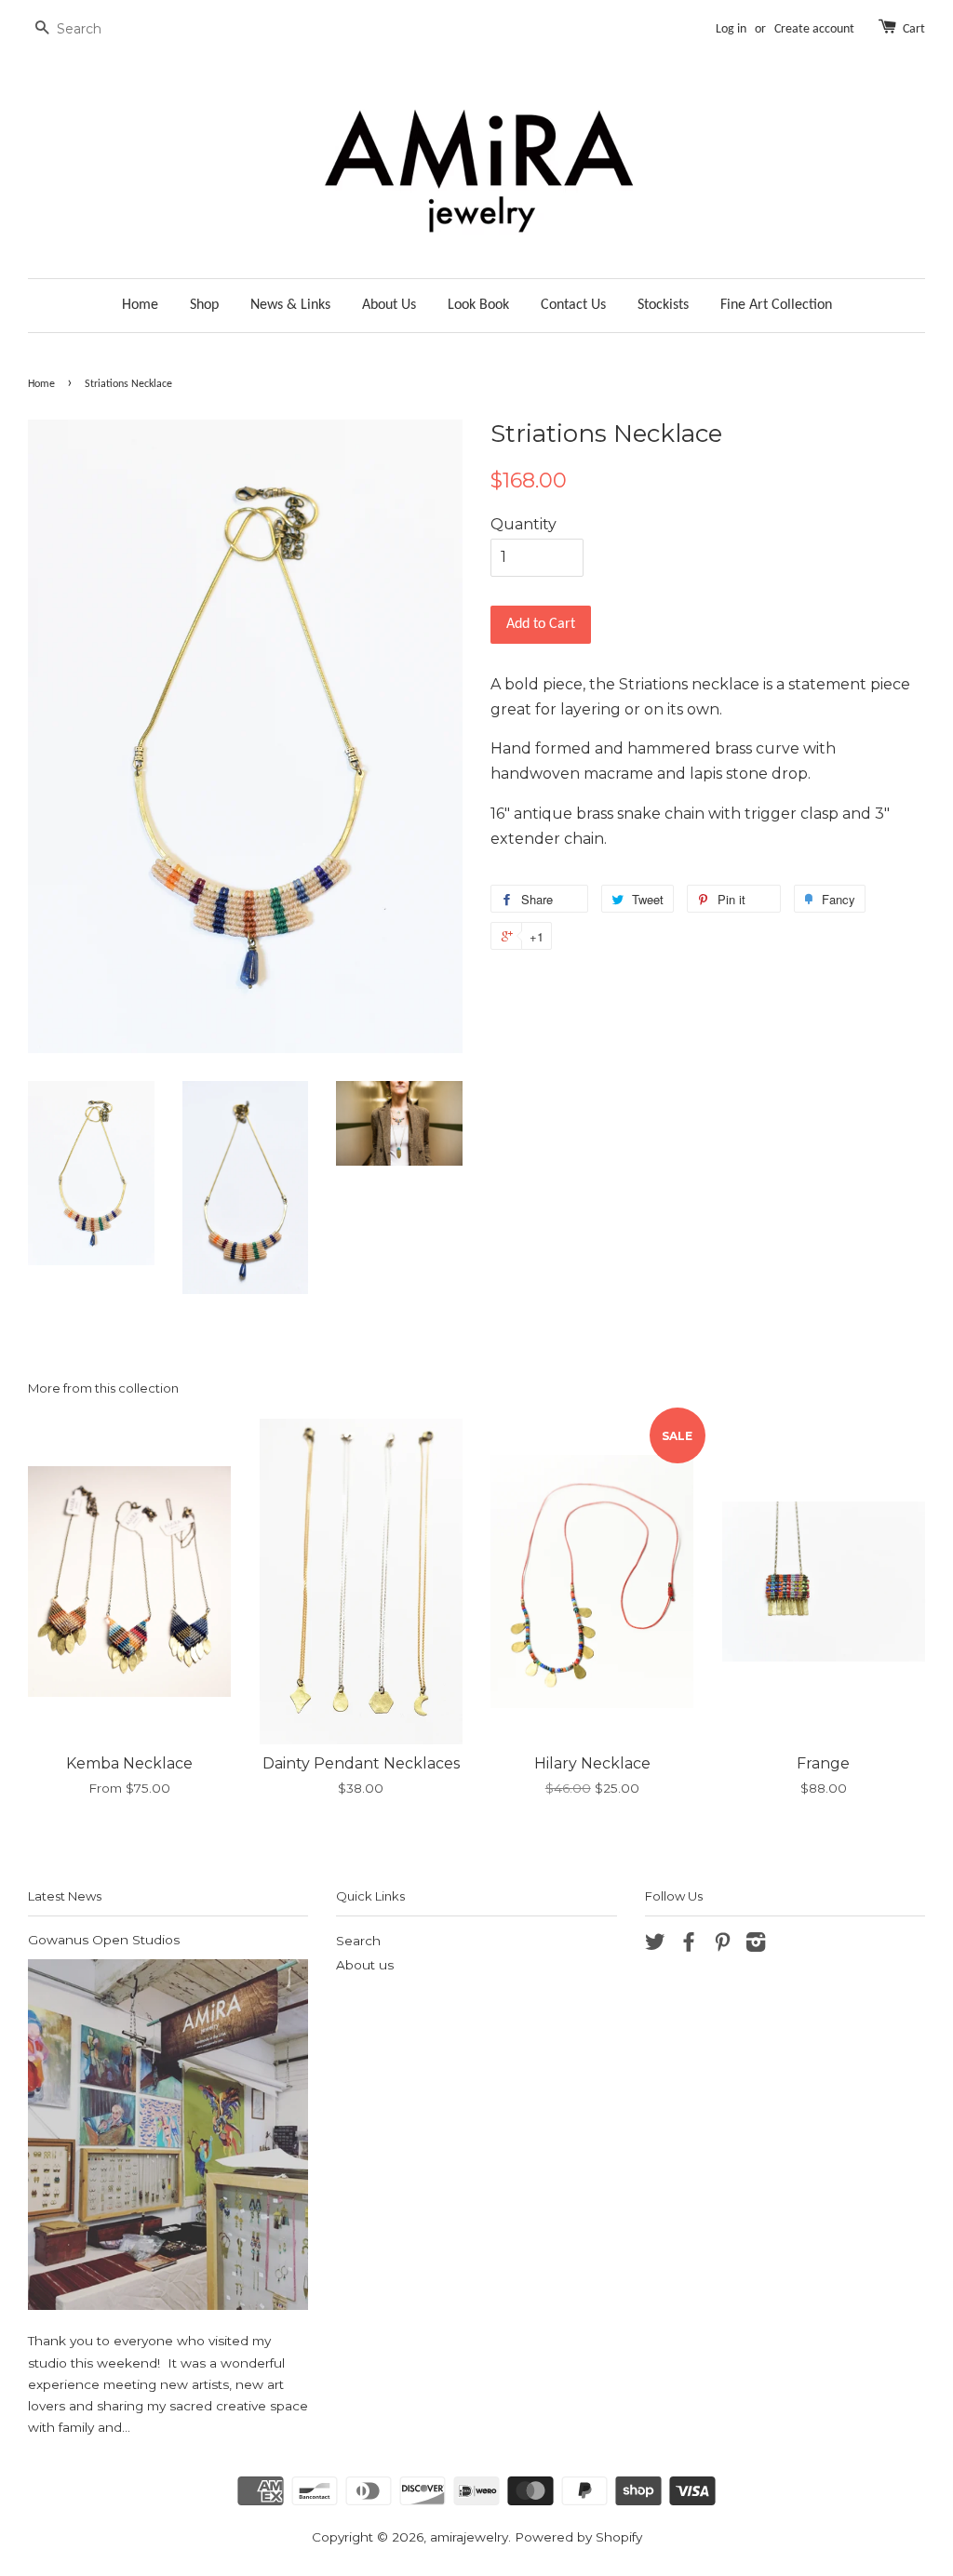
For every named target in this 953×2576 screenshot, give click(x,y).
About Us (389, 305)
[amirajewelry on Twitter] (655, 1945)
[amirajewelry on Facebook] (689, 1945)
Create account (814, 29)
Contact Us (573, 305)
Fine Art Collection (776, 305)
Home (140, 305)
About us (365, 1965)
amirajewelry (469, 2537)
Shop (204, 305)
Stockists (663, 305)
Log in (731, 29)
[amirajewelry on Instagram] (756, 1945)
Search (358, 1941)
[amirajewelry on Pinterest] (722, 1945)
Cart (914, 29)
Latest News (65, 1896)
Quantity (523, 524)
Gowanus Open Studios (104, 1940)
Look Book (478, 305)
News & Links (290, 305)
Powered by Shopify (578, 2537)
